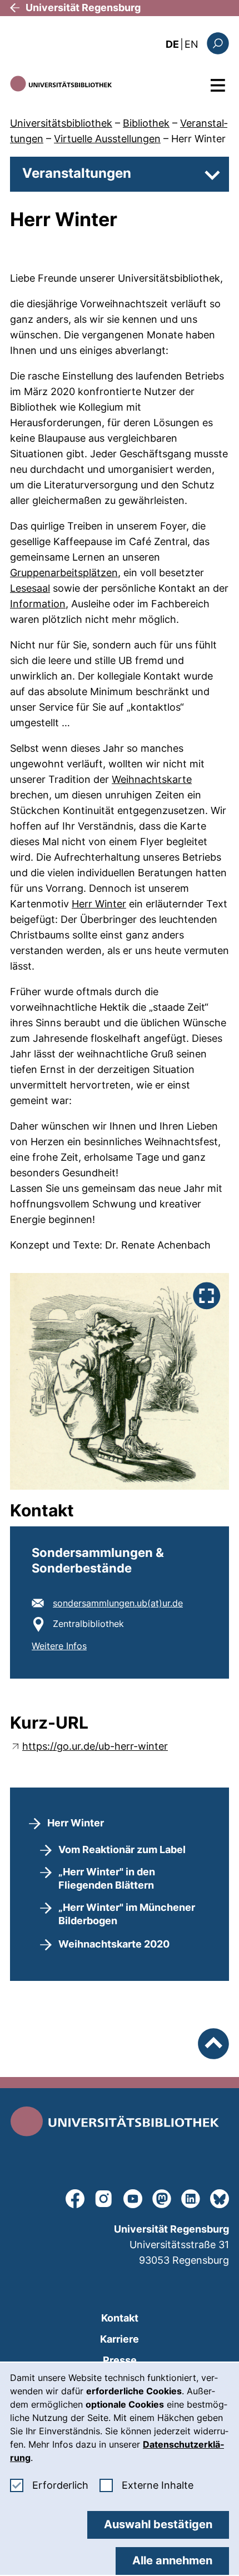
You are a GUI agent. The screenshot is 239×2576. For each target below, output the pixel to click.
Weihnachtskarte (152, 779)
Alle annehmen (172, 2560)
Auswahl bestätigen (158, 2524)
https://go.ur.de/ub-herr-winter (95, 1746)
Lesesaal (30, 588)
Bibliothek (146, 123)
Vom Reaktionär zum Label (122, 1849)
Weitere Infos (59, 1646)
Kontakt (120, 2318)
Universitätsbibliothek (61, 123)
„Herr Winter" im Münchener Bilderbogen (127, 1914)
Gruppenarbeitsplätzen (64, 573)
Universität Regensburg (83, 8)
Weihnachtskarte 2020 (114, 1944)
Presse (120, 2360)
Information (38, 604)
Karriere (120, 2339)
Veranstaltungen (77, 173)
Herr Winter (198, 139)
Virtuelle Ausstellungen (107, 139)
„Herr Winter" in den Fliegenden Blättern (107, 1878)
